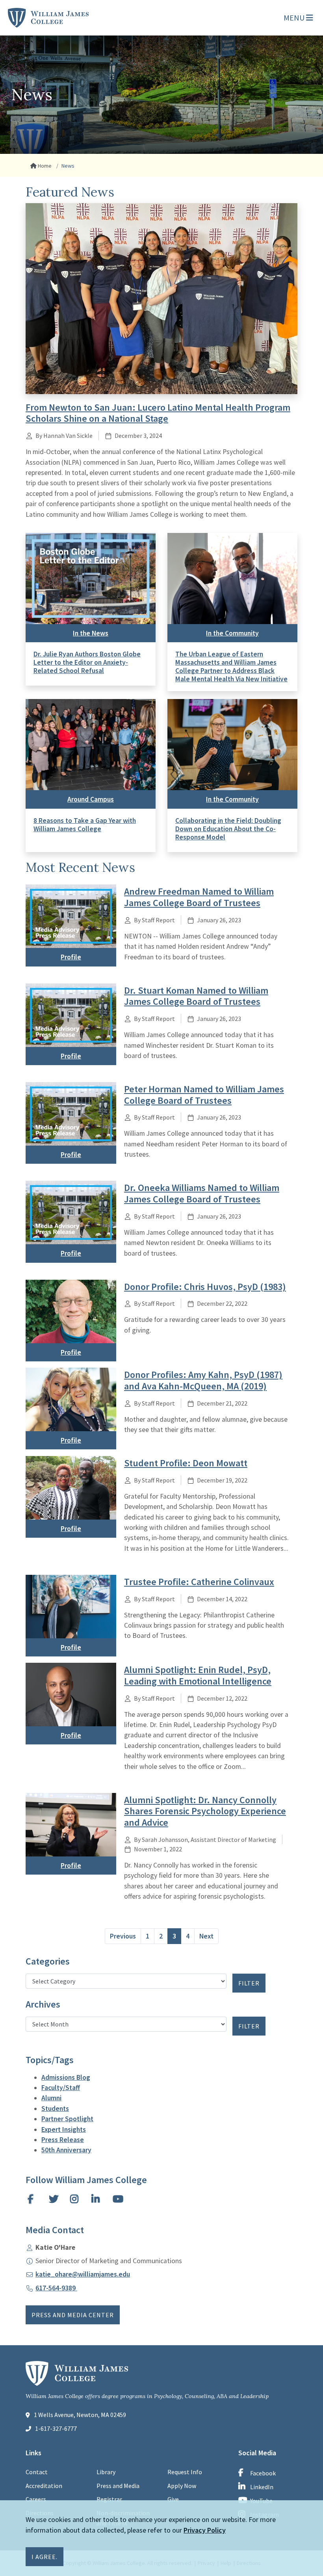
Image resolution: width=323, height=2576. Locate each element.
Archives (43, 2005)
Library (106, 2472)
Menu (295, 18)
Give (173, 2499)
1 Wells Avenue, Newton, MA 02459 (80, 2415)
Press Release (63, 2140)
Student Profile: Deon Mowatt (186, 1463)
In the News (91, 633)
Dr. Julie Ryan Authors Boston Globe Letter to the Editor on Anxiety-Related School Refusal (87, 662)
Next (206, 1936)
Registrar (109, 2499)
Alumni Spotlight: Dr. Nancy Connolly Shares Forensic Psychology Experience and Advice (205, 1811)
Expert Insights (64, 2129)
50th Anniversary (66, 2150)
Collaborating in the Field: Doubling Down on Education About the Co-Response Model (228, 829)
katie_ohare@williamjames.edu (83, 2274)
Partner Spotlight (67, 2119)
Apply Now (182, 2486)
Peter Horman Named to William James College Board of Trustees (204, 1095)
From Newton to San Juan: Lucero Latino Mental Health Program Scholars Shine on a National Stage (158, 413)
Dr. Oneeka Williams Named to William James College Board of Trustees (202, 1193)
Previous (123, 1936)
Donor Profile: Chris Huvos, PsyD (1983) (205, 1287)
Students (55, 2109)
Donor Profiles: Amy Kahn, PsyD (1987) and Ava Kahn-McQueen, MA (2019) (203, 1380)
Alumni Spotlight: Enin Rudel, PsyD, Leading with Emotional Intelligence (198, 1675)
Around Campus (91, 799)
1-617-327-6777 (56, 2428)
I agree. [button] (45, 2557)
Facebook (263, 2473)
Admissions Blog (66, 2077)
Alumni (51, 2098)
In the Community (232, 633)
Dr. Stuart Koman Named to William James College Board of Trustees (196, 996)
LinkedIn (262, 2487)
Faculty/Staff (61, 2088)
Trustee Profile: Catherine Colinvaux (199, 1582)
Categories (48, 1962)
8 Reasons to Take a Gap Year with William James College (85, 825)
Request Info (185, 2472)
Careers (36, 2499)
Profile (71, 957)
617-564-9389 (56, 2288)
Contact (37, 2472)
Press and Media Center (73, 2315)
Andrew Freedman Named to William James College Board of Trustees (199, 897)
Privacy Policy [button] (205, 2530)
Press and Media (118, 2486)
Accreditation (44, 2486)
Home (44, 166)
